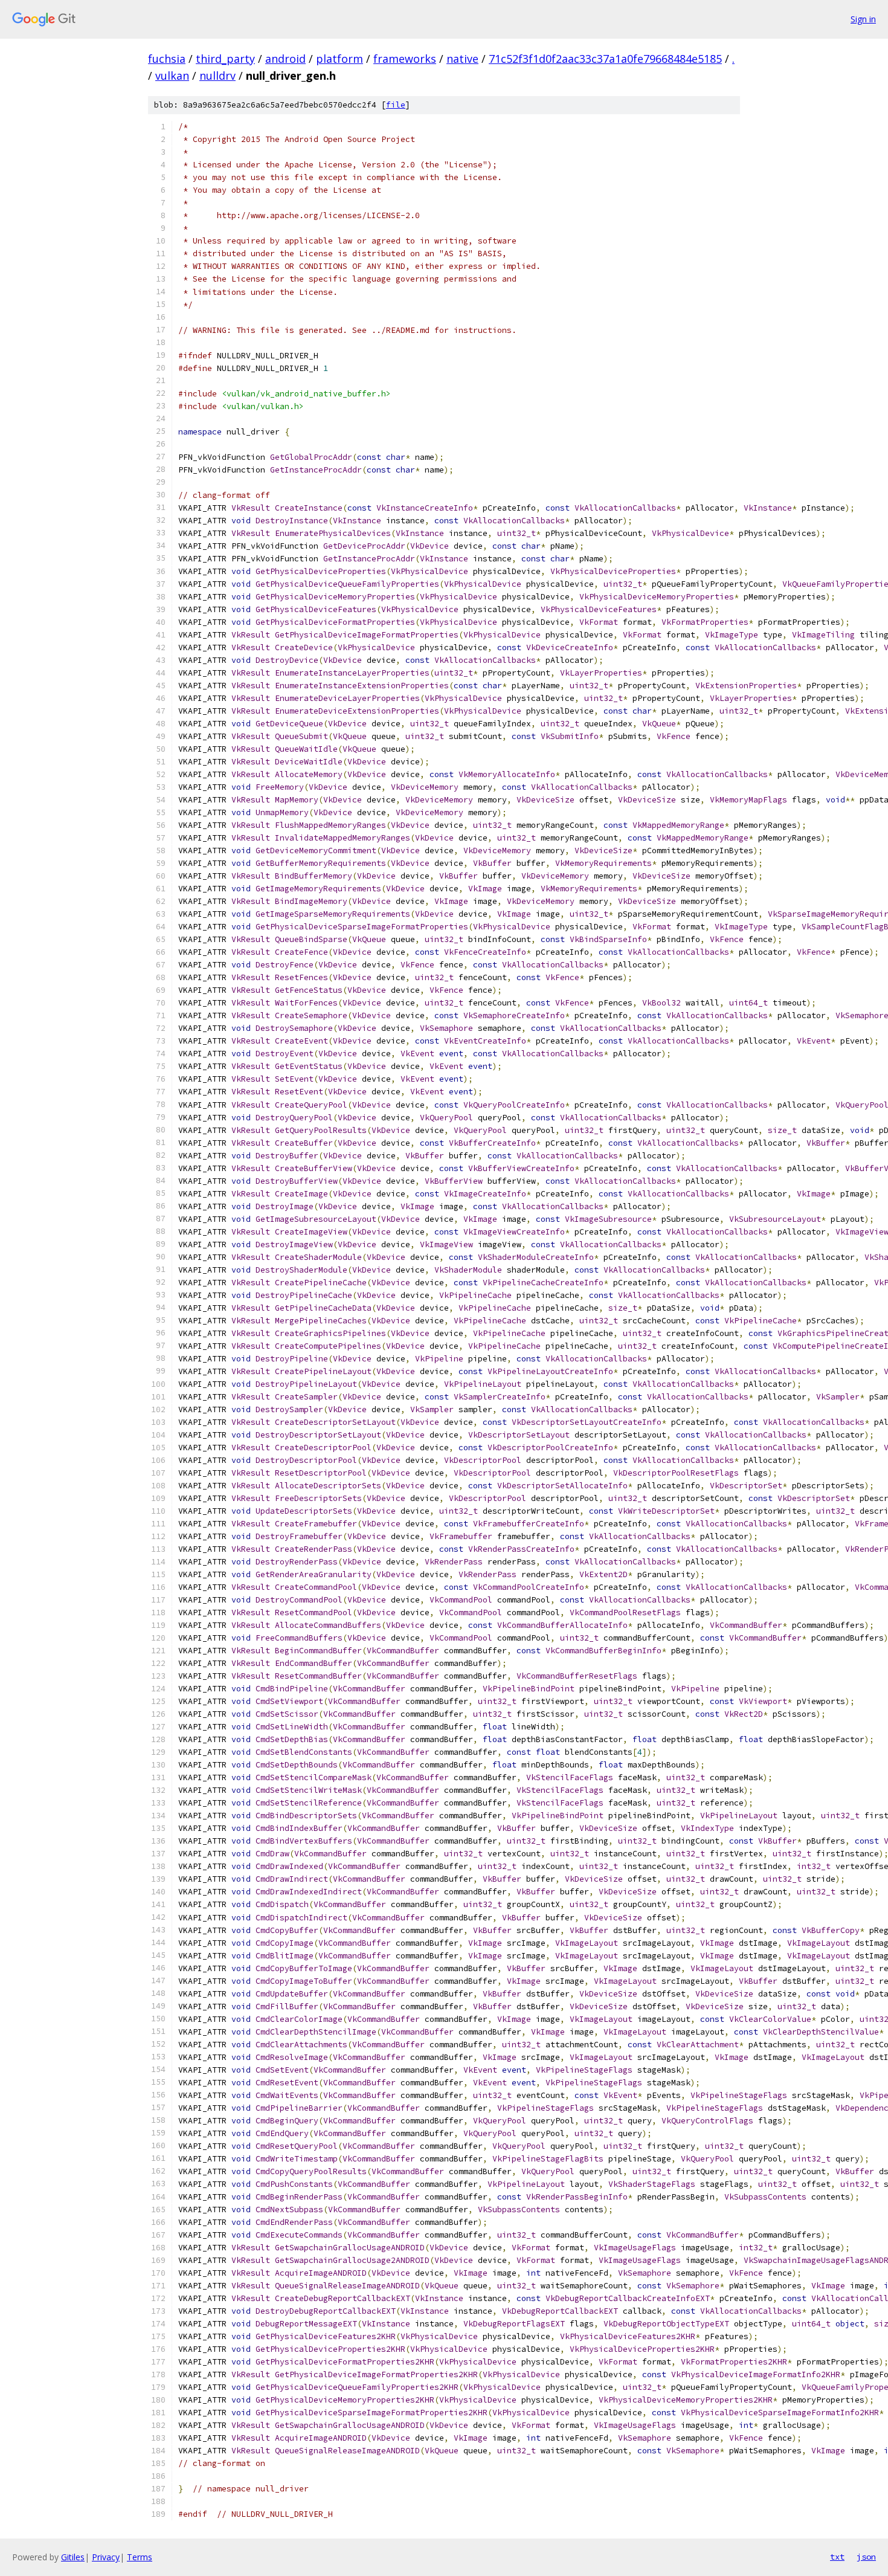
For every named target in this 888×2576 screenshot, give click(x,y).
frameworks (405, 59)
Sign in (863, 19)
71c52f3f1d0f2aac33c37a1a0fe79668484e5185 (605, 59)
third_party (225, 59)
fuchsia (167, 59)
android (285, 59)
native (462, 59)
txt (837, 2557)
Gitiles (73, 2557)
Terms (140, 2557)
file (396, 105)
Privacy (106, 2557)
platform (339, 59)
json (866, 2557)
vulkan (172, 76)
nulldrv (217, 76)
